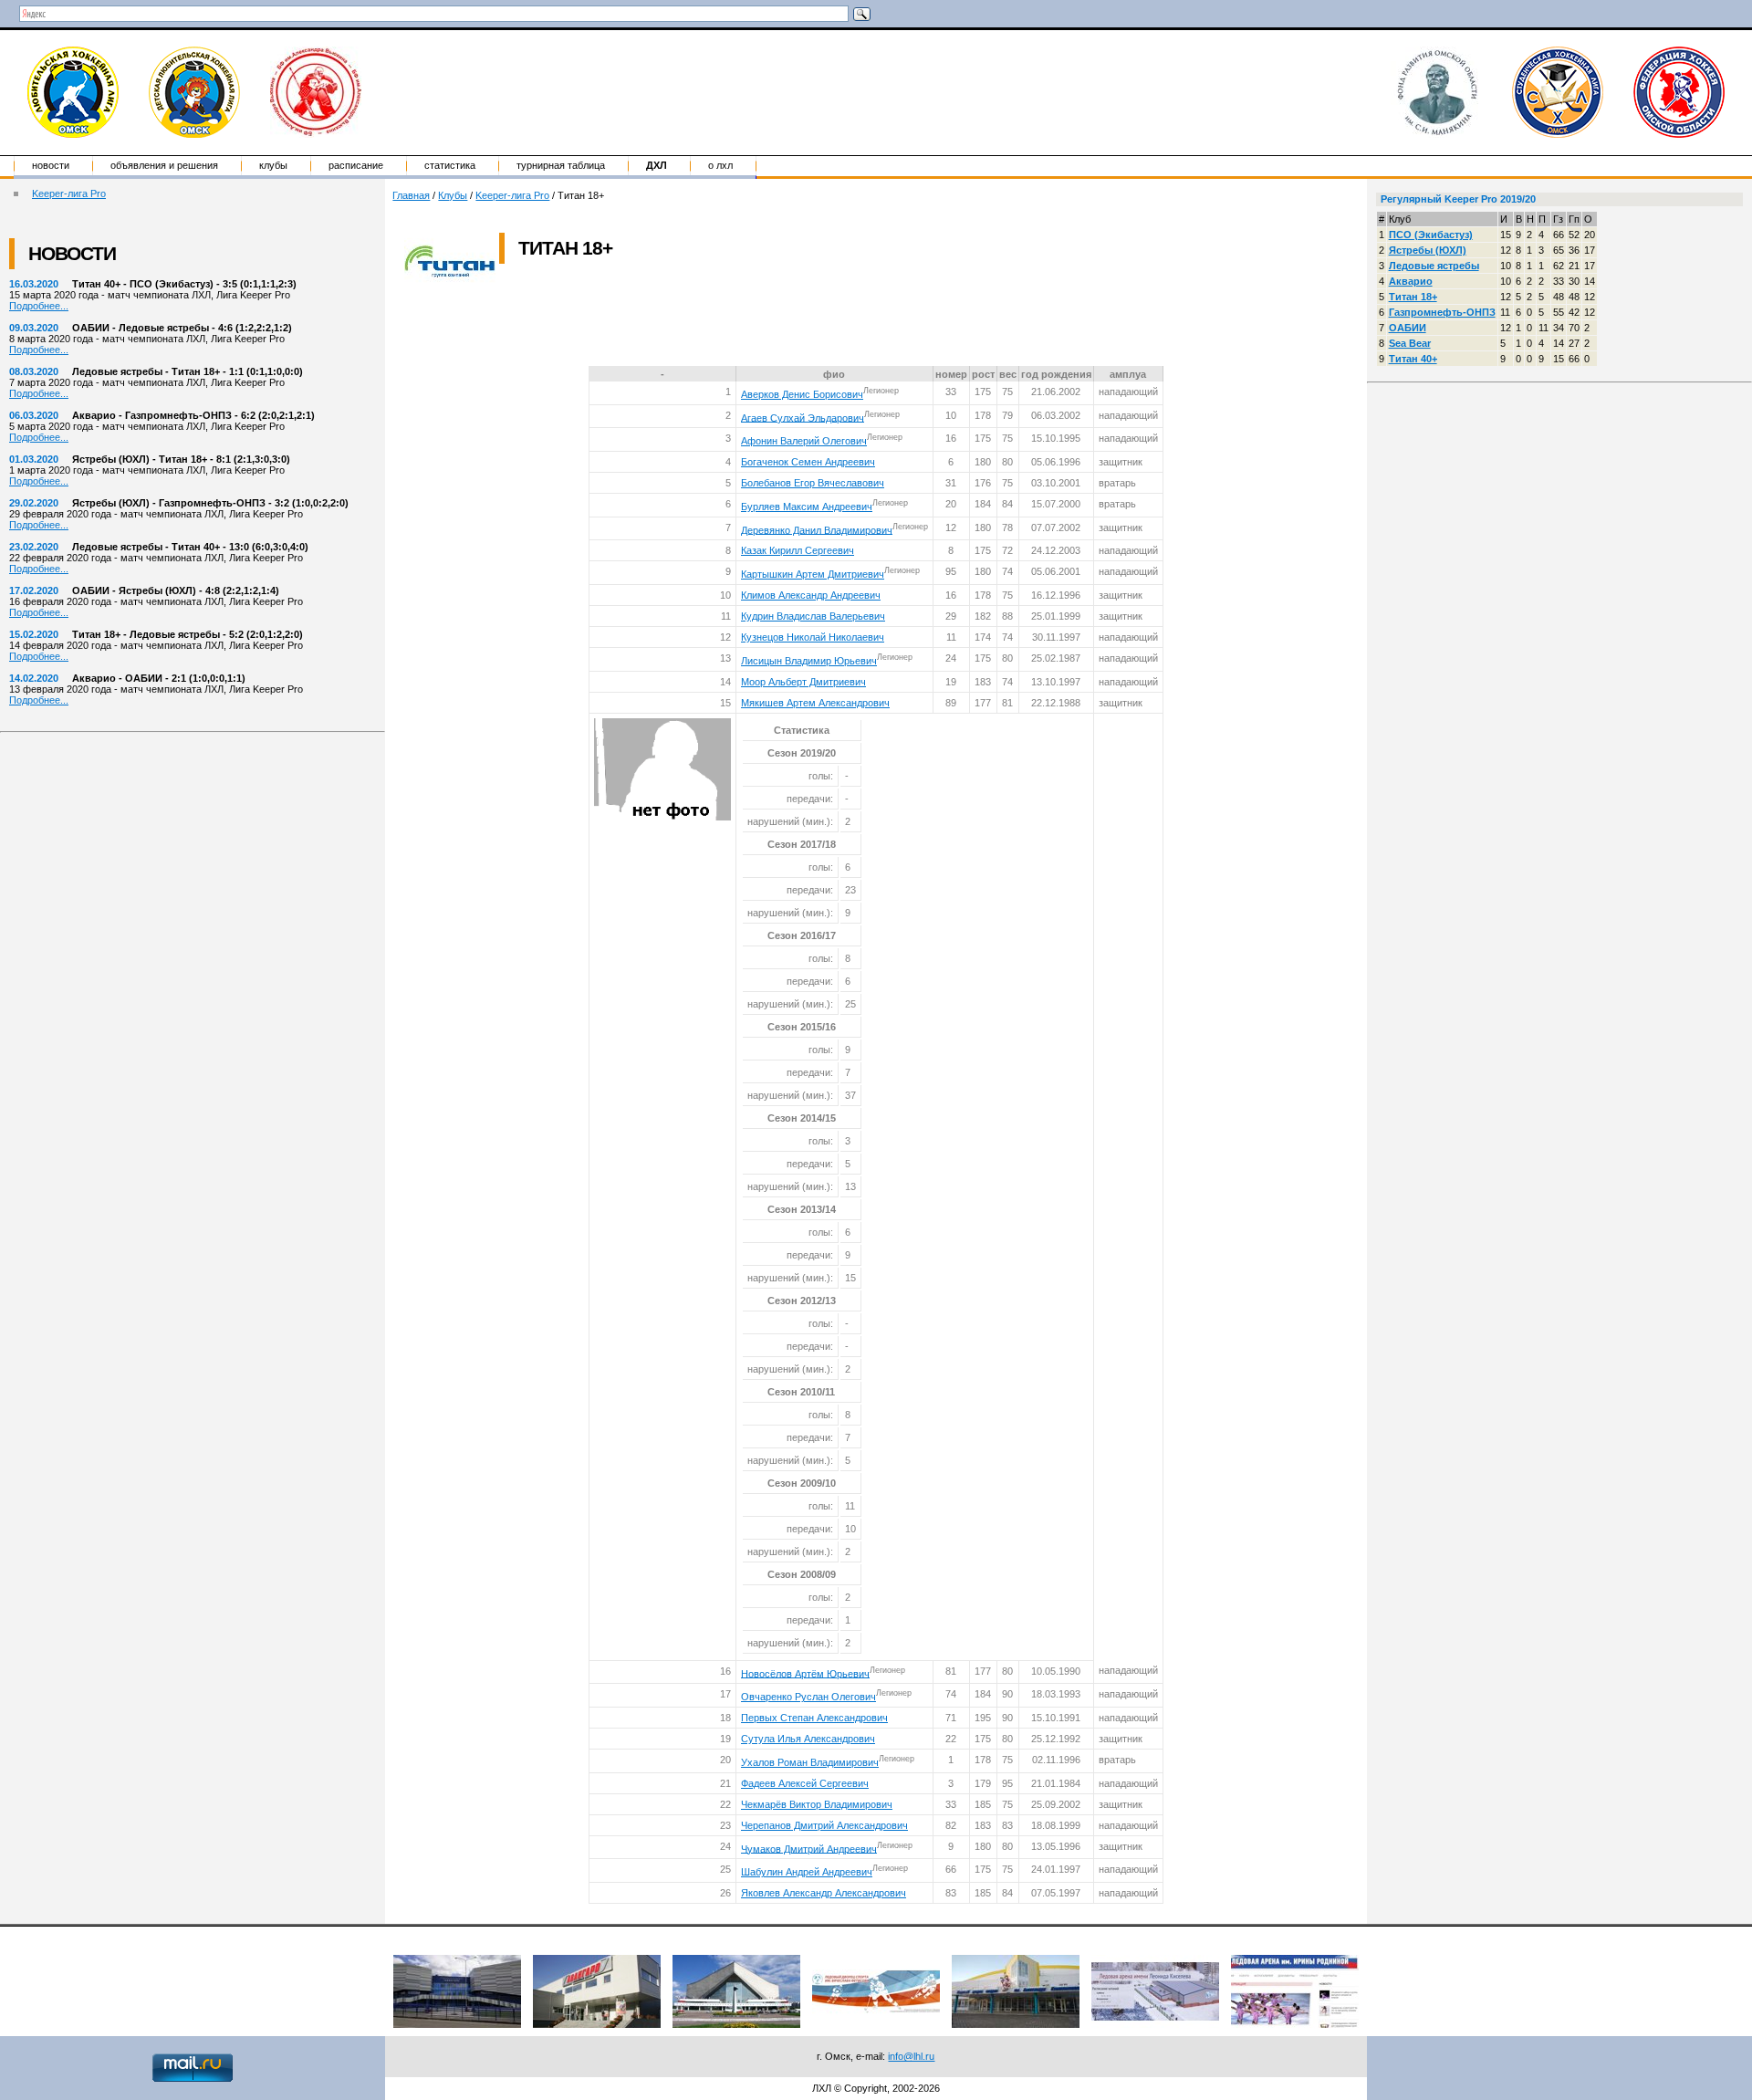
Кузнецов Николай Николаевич (813, 637)
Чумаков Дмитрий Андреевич (809, 1848)
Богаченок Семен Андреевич (808, 462)
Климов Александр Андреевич (811, 595)
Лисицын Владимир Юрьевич (809, 661)
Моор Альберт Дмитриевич (803, 682)
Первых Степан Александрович (814, 1718)
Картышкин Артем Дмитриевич (813, 574)
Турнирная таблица (561, 165)
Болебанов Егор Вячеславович (813, 483)
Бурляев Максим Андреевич (807, 507)
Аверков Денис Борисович (802, 394)
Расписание (356, 165)
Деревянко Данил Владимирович (817, 529)
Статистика (450, 165)
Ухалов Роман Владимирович (810, 1762)
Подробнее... (39, 306)
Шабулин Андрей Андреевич (807, 1872)
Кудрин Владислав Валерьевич (813, 616)
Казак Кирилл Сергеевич (798, 550)
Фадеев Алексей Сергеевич (805, 1783)
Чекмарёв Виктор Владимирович (817, 1804)
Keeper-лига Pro (69, 193)
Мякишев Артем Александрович (815, 703)
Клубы (273, 165)
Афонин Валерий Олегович (804, 441)
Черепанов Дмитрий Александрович (824, 1825)
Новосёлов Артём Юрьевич (805, 1673)
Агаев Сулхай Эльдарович (803, 417)
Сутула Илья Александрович (808, 1739)
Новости (51, 165)
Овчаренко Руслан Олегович (808, 1697)
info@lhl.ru (911, 2056)
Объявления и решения (164, 165)
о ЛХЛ (720, 165)
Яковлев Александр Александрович (824, 1893)
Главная (411, 195)
